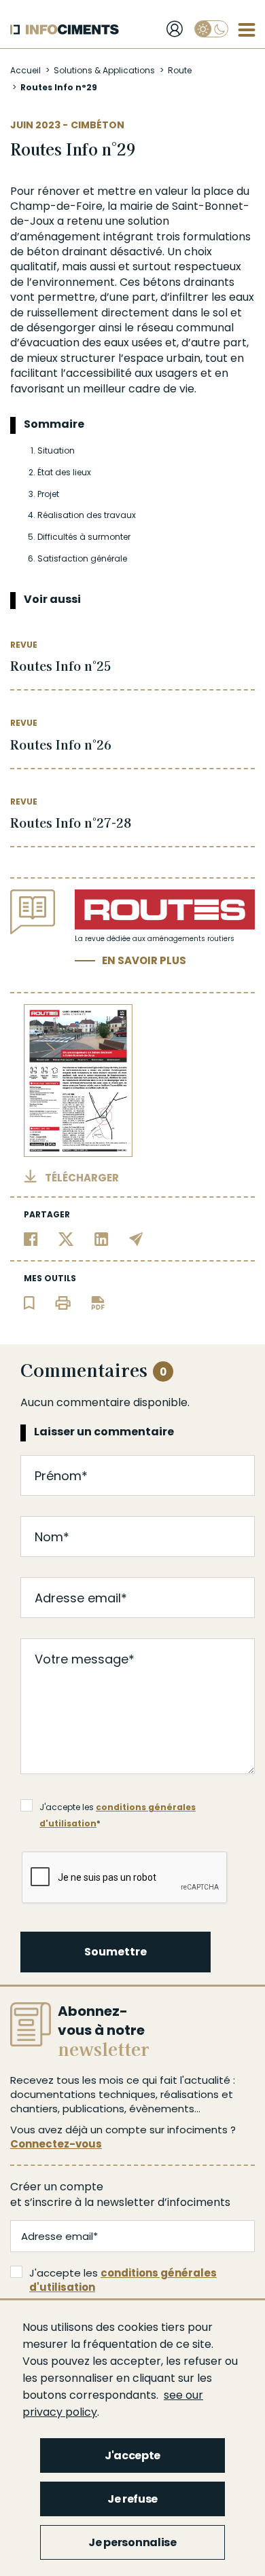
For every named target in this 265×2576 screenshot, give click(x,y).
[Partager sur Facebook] (31, 1238)
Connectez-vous (56, 2144)
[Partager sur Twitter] (66, 1238)
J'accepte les (123, 2280)
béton (43, 252)
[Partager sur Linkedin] (102, 1238)
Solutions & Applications (104, 70)
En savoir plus (144, 960)
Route (180, 70)
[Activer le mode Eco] (211, 29)
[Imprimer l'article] (63, 1302)
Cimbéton (98, 125)
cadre (144, 389)
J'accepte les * (118, 1808)
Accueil (25, 70)
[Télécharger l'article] (98, 1302)
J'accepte (132, 2455)
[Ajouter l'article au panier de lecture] (29, 1302)
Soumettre (116, 1952)
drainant (85, 252)
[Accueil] (65, 30)
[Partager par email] (136, 1238)
